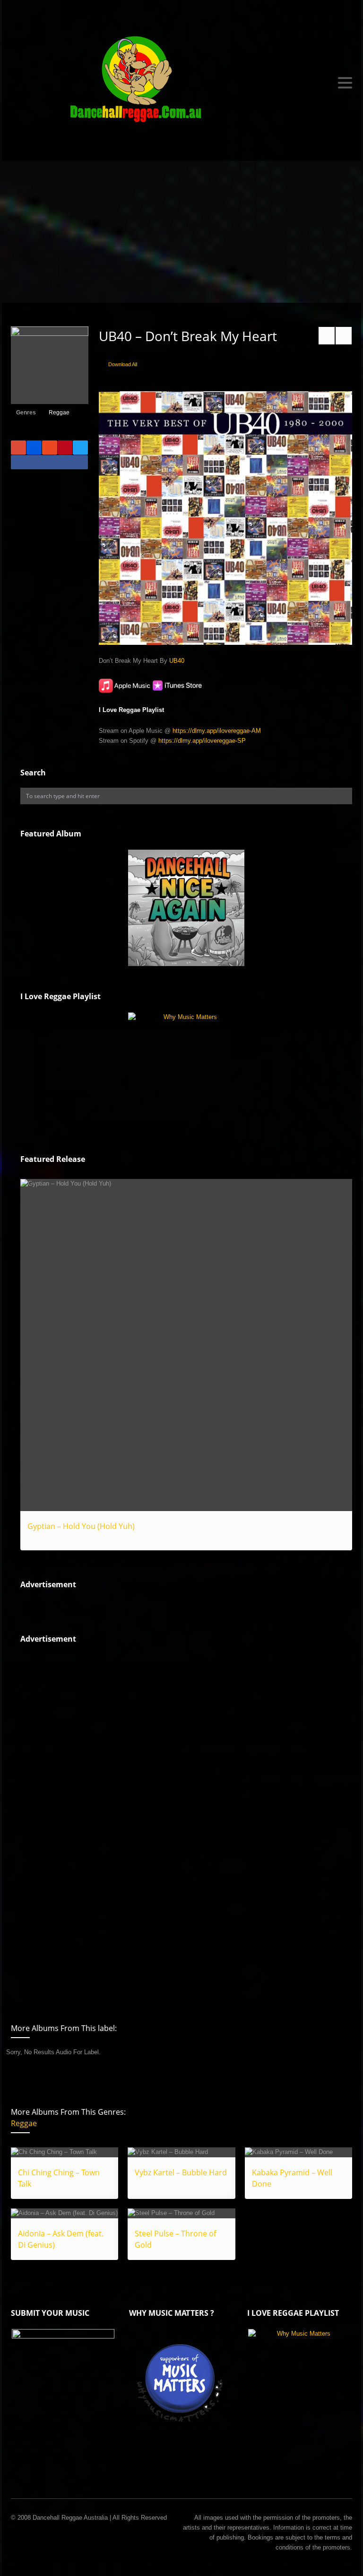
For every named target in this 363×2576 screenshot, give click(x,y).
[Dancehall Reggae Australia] (181, 83)
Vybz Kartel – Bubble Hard (181, 2172)
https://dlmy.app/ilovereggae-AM (217, 731)
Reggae (59, 413)
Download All (123, 364)
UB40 (177, 661)
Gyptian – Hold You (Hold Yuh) (81, 1526)
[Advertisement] (181, 232)
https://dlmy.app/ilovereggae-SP (202, 741)
